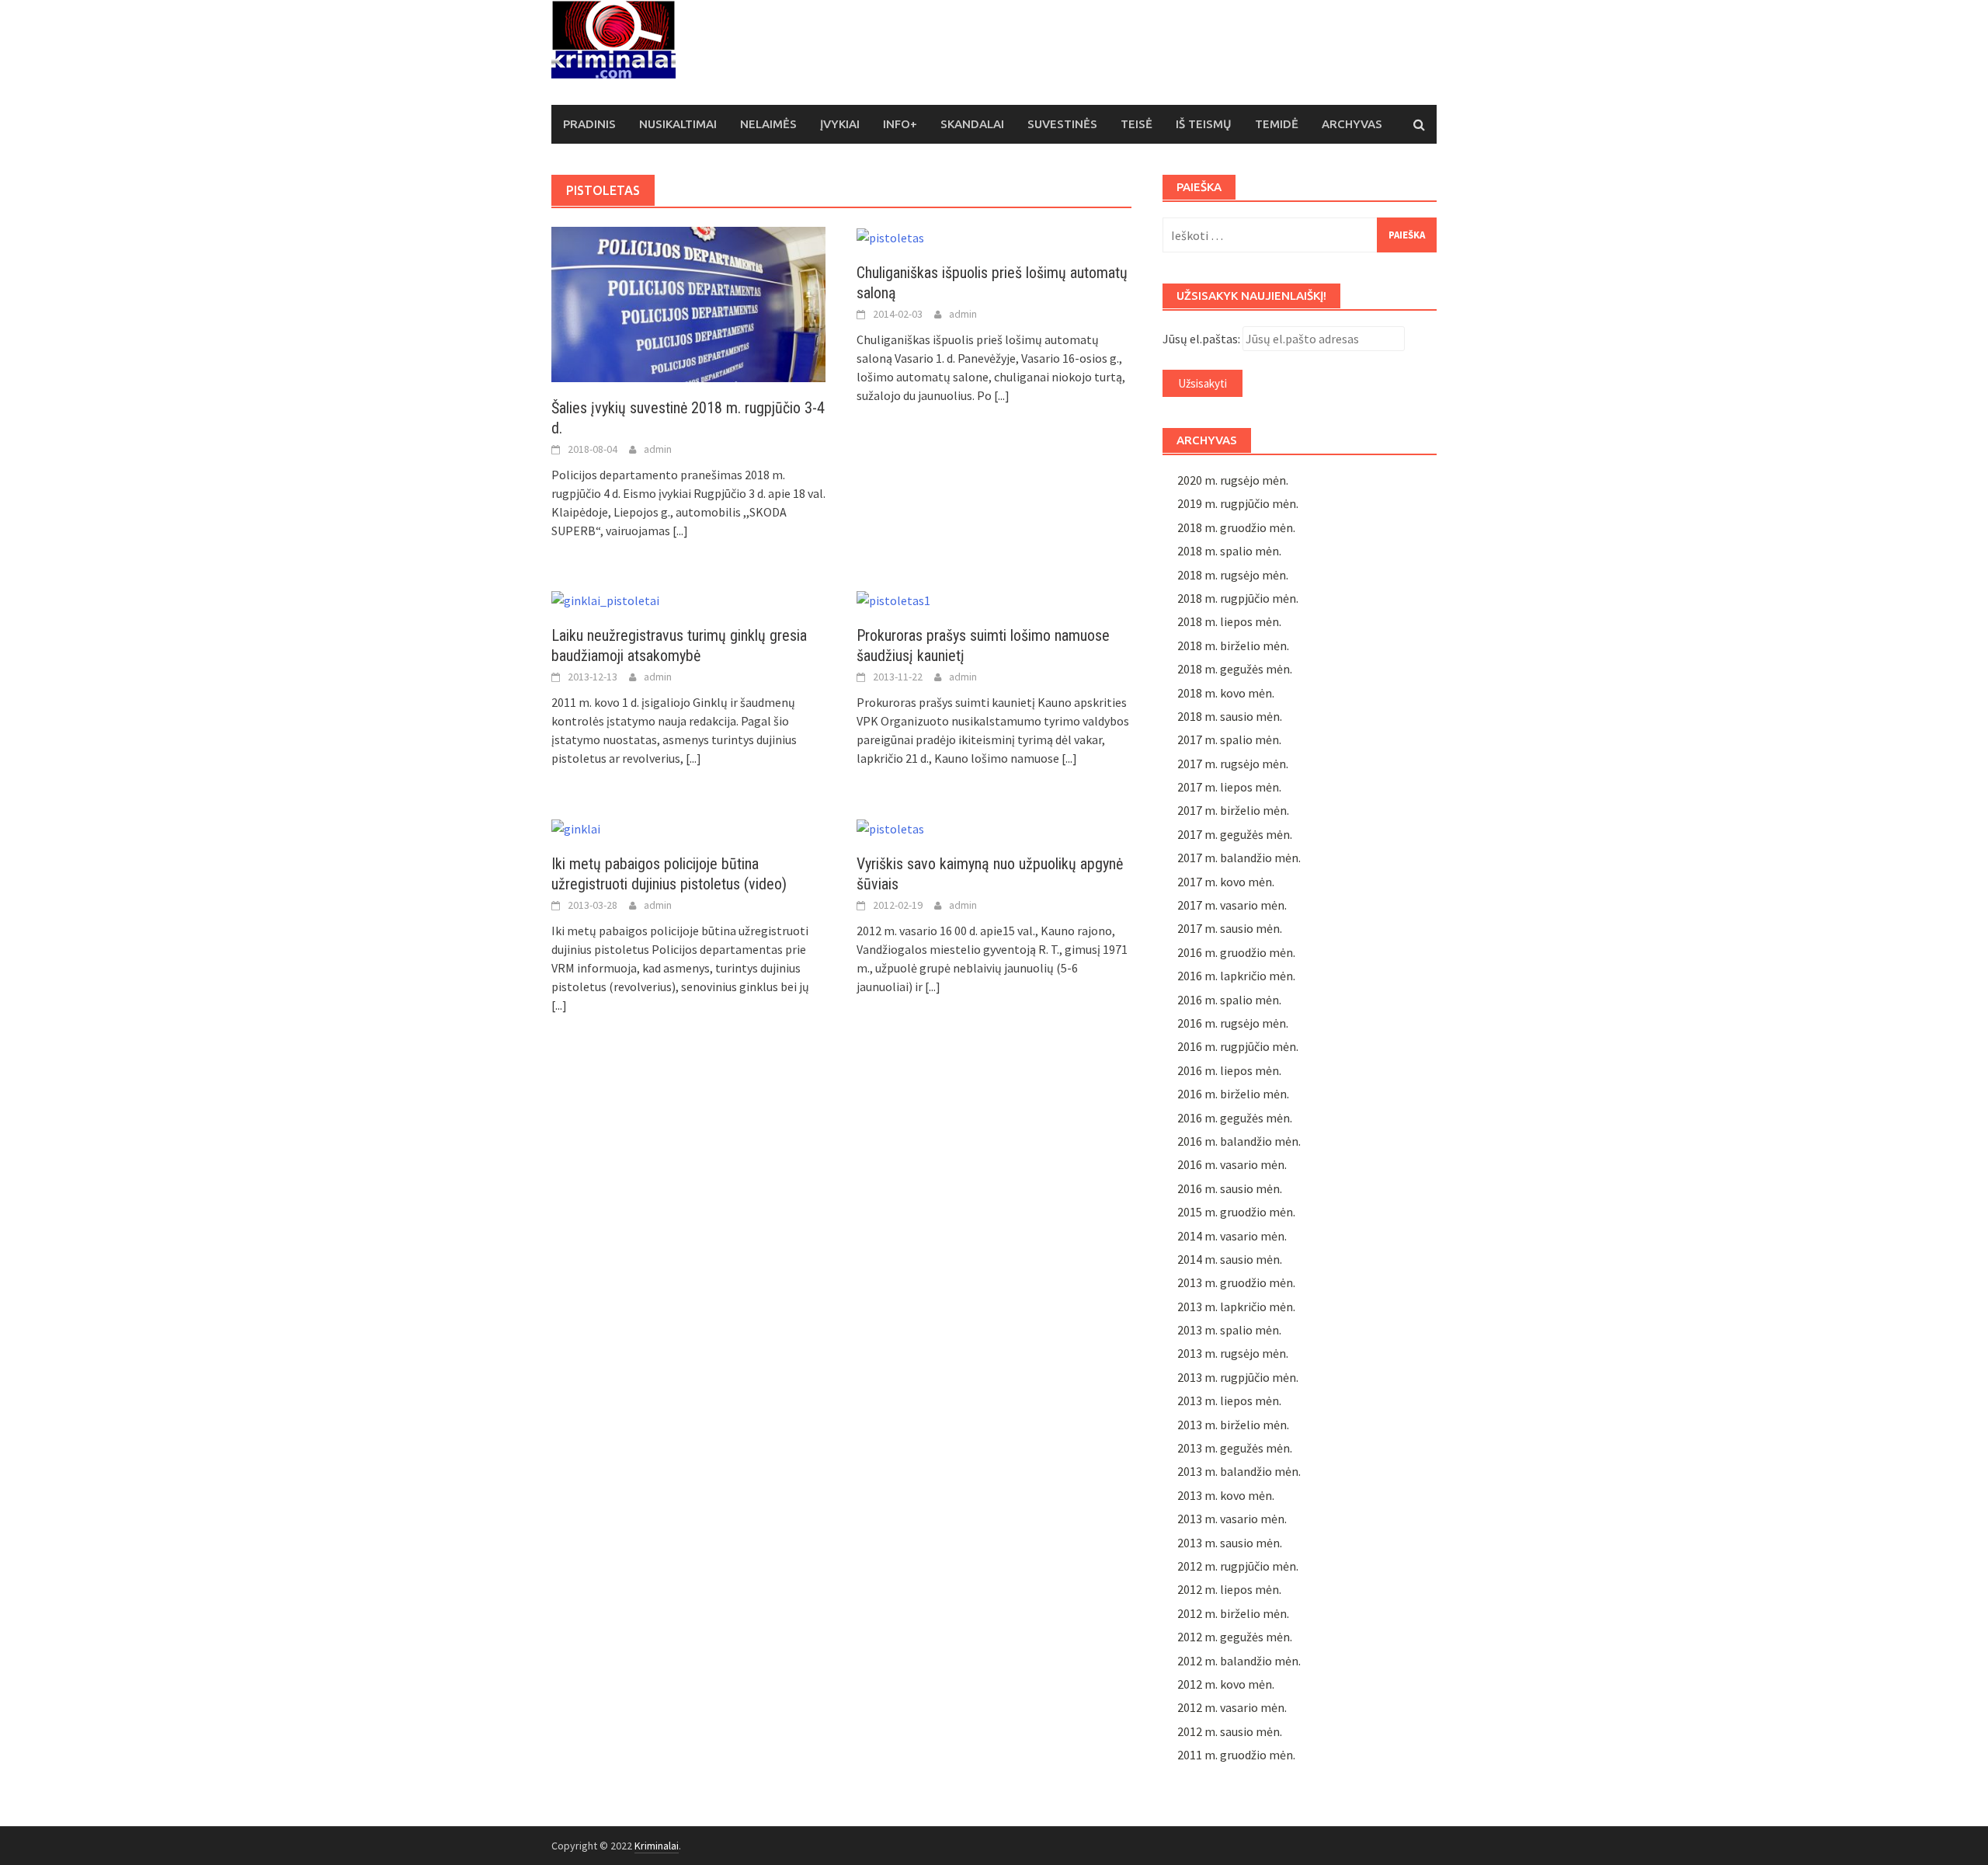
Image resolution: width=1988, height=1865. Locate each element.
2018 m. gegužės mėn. (1235, 669)
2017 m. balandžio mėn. (1239, 858)
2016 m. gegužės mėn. (1235, 1118)
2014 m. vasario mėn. (1232, 1236)
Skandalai (972, 124)
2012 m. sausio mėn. (1230, 1731)
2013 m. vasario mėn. (1232, 1519)
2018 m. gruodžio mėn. (1236, 527)
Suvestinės (1062, 124)
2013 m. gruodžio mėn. (1236, 1282)
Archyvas (1352, 124)
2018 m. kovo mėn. (1226, 693)
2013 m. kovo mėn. (1226, 1495)
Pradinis (589, 124)
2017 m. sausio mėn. (1230, 928)
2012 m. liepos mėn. (1229, 1589)
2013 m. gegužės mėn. (1235, 1448)
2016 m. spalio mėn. (1229, 1000)
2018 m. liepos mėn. (1229, 621)
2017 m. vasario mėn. (1232, 905)
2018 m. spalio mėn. (1229, 551)
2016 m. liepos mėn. (1229, 1070)
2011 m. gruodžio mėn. (1236, 1755)
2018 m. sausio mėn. (1230, 716)
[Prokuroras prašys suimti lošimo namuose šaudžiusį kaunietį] (893, 599)
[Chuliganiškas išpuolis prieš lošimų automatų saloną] (890, 236)
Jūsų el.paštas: (1201, 339)
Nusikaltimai (678, 124)
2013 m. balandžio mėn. (1239, 1471)
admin (658, 449)
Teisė (1136, 124)
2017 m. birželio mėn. (1233, 810)
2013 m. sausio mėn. (1230, 1543)
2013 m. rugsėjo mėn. (1233, 1353)
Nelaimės (768, 124)
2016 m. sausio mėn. (1230, 1188)
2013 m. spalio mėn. (1229, 1330)
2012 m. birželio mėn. (1233, 1613)
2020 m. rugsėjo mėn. (1233, 480)
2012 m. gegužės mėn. (1235, 1637)
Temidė (1277, 124)
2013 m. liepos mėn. (1229, 1400)
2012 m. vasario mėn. (1232, 1707)
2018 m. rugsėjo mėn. (1233, 575)
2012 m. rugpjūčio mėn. (1238, 1566)
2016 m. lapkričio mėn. (1236, 976)
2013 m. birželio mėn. (1233, 1425)
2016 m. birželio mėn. (1233, 1094)
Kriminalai (657, 1846)
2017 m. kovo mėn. (1226, 882)
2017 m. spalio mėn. (1229, 739)
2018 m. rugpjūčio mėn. (1238, 598)
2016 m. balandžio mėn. (1239, 1141)
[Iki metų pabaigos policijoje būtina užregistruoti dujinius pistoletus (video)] (576, 826)
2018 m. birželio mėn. (1233, 645)
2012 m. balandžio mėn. (1239, 1661)
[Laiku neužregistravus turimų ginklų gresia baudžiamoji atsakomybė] (605, 599)
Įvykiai (840, 124)
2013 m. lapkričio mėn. (1236, 1307)
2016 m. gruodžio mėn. (1236, 952)
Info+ (900, 124)
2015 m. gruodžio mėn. (1236, 1212)
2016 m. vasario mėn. (1232, 1164)
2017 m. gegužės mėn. (1235, 834)
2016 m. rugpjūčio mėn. (1238, 1046)
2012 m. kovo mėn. (1226, 1684)
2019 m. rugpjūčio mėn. (1238, 503)
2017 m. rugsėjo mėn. (1233, 764)
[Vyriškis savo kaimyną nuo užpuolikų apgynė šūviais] (890, 826)
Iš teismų (1204, 124)
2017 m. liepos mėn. (1229, 787)
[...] (680, 531)
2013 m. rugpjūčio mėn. (1238, 1377)
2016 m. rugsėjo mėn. (1233, 1023)
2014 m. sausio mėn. (1230, 1259)
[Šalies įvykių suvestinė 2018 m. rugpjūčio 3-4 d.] (688, 303)
